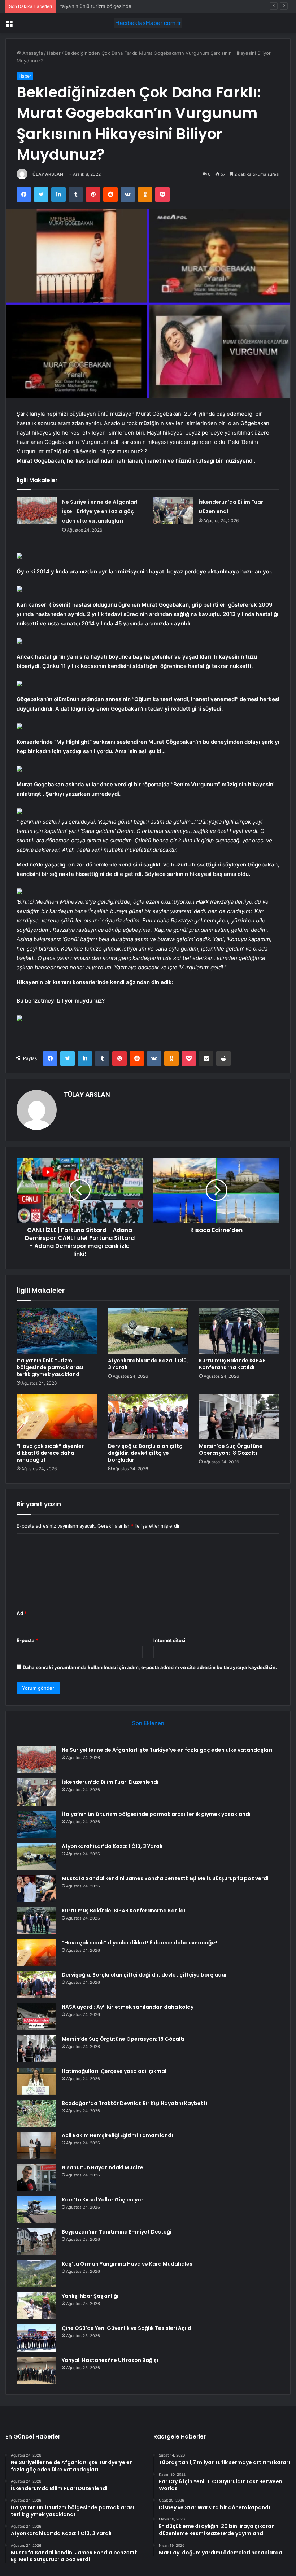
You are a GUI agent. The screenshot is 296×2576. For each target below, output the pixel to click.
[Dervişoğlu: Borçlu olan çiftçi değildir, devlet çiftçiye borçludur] (148, 1417)
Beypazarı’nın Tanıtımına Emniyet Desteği (117, 2232)
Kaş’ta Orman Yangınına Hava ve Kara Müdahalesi (128, 2264)
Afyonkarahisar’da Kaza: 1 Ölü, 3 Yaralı (148, 1364)
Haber (54, 53)
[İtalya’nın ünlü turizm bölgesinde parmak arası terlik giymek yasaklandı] (57, 1331)
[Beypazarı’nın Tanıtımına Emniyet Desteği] (36, 2242)
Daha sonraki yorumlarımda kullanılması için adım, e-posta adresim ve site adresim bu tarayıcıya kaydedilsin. (150, 1667)
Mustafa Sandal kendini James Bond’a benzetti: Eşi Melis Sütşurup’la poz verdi (165, 1878)
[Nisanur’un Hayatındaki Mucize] (36, 2177)
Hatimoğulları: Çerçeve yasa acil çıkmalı (115, 2071)
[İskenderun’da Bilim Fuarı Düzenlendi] (173, 511)
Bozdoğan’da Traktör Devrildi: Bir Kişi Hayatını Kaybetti (134, 2103)
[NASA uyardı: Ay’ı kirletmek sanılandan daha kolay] (36, 2017)
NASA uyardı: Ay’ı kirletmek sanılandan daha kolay (128, 2007)
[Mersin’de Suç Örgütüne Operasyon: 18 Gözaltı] (239, 1417)
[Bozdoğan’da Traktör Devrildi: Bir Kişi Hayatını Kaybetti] (36, 2113)
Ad (22, 1613)
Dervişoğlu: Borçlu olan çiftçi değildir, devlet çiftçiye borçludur (146, 1453)
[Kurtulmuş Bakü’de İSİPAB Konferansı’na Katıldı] (239, 1331)
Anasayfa (32, 53)
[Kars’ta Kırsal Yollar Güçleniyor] (36, 2210)
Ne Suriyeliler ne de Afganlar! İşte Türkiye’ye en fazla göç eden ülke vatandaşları (100, 511)
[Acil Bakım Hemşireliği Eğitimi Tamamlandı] (36, 2145)
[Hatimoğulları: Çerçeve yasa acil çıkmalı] (36, 2081)
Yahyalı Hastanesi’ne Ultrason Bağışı (110, 2360)
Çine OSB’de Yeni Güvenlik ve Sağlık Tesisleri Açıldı (127, 2328)
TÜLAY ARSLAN (46, 174)
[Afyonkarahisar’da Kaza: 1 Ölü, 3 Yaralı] (148, 1331)
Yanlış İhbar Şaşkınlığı (90, 2296)
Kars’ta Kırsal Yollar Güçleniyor (103, 2200)
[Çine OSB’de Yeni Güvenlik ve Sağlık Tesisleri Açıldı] (36, 2338)
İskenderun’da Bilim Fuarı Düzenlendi (110, 1782)
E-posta (27, 1640)
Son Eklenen (148, 1723)
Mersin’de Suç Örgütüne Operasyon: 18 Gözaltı (231, 1449)
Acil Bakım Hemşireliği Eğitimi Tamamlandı (117, 2135)
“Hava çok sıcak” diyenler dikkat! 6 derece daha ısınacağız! (50, 1453)
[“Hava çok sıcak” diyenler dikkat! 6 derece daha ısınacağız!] (57, 1417)
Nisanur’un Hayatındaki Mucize (103, 2167)
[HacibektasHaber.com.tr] (148, 23)
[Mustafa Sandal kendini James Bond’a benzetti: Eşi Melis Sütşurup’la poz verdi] (36, 1888)
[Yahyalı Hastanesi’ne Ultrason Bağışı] (36, 2370)
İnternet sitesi (169, 1640)
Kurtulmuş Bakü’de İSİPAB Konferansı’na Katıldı (232, 1364)
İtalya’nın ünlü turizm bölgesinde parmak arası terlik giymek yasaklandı (137, 6)
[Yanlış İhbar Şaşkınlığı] (36, 2306)
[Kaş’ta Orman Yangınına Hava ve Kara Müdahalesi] (36, 2274)
